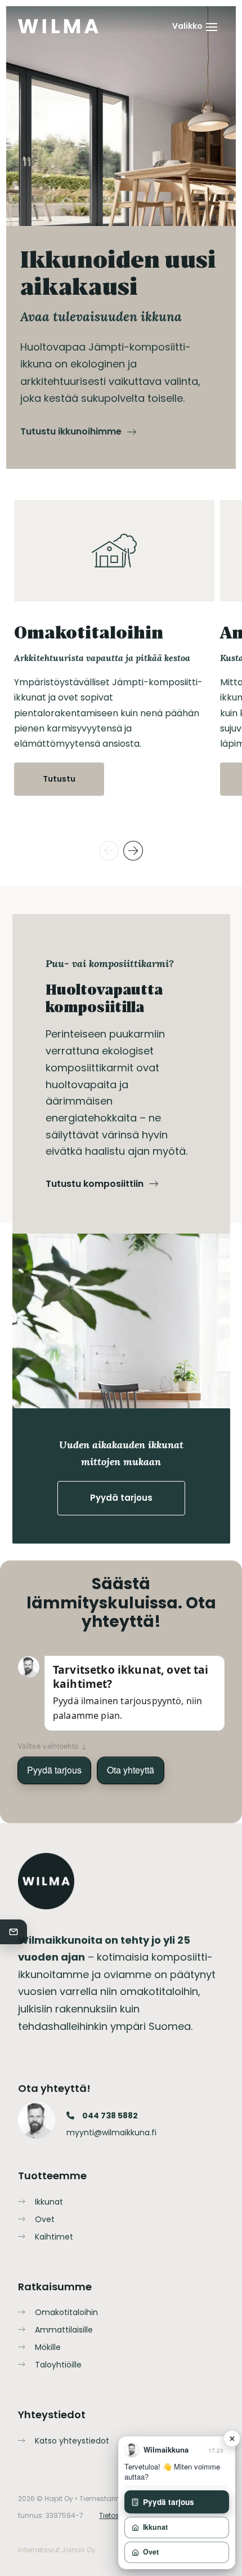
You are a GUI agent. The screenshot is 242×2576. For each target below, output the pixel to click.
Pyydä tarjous (121, 1498)
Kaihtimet (54, 2237)
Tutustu (59, 779)
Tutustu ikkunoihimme (71, 431)
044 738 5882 (110, 2116)
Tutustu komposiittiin (95, 1184)
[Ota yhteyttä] (14, 1932)
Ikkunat (49, 2202)
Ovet (45, 2219)
